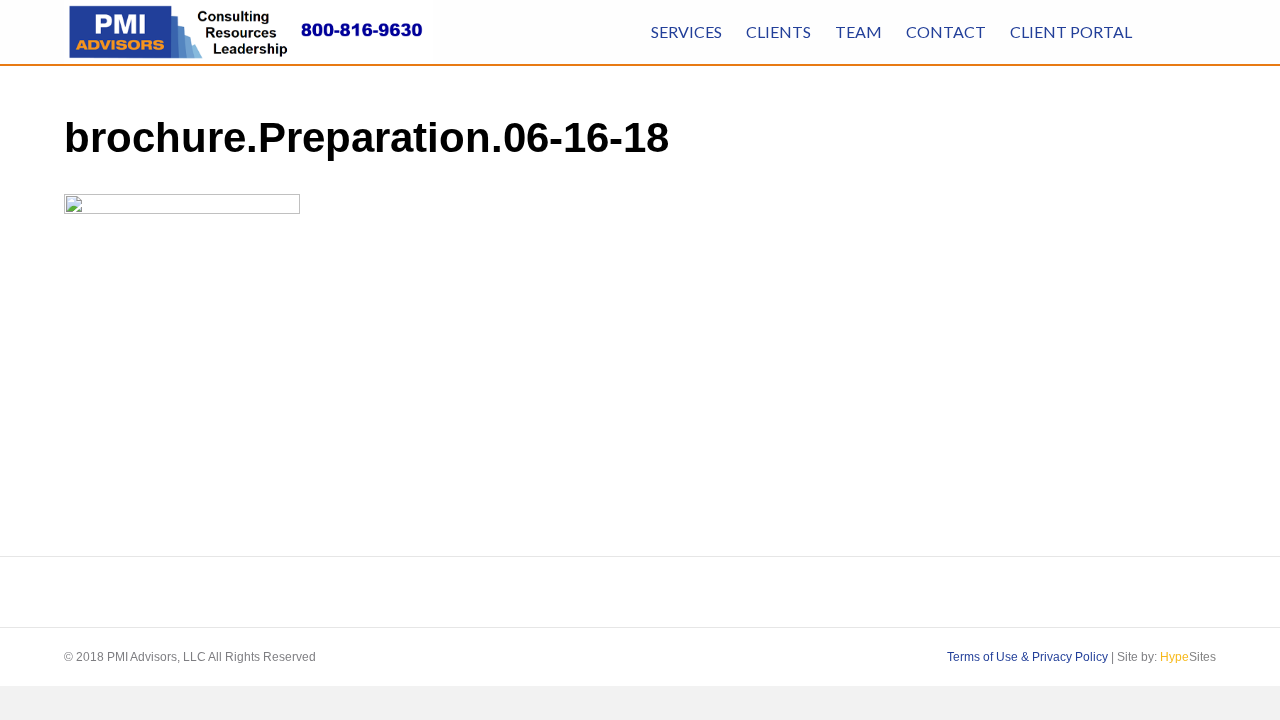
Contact (946, 31)
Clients (778, 31)
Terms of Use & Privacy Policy (1027, 657)
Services (686, 31)
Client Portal (1071, 31)
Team (858, 31)
